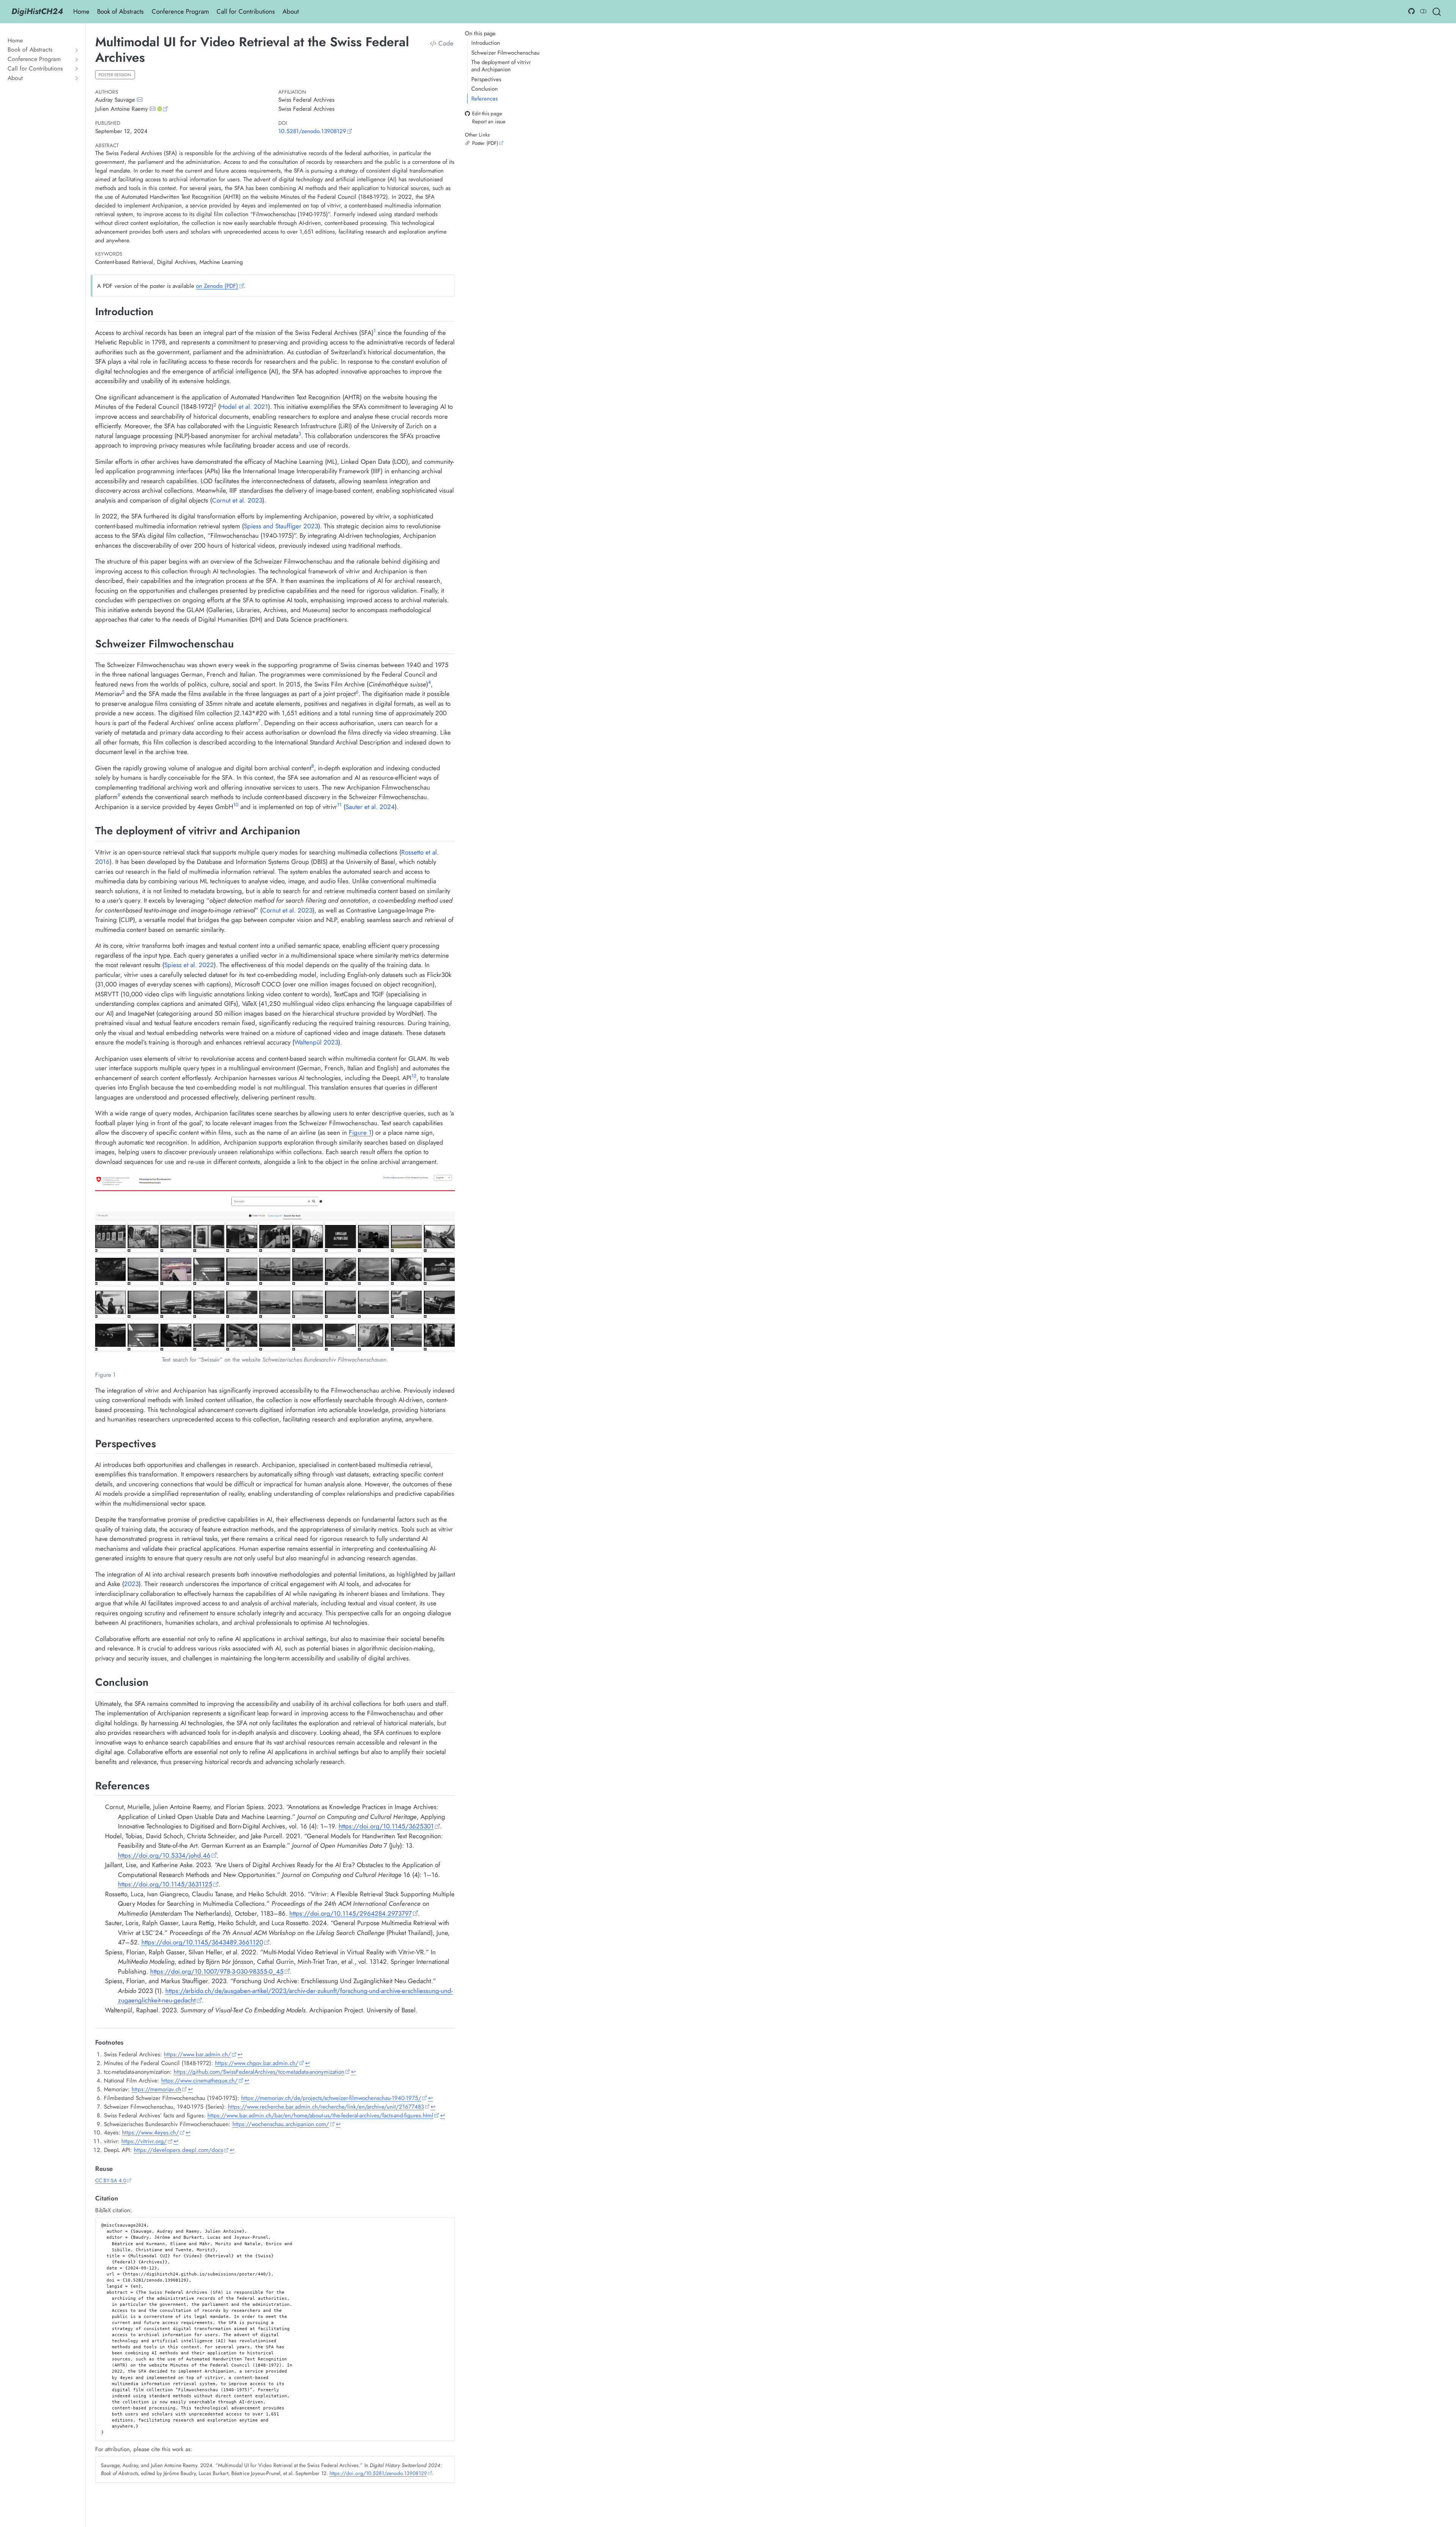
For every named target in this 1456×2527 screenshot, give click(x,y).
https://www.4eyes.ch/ (151, 2133)
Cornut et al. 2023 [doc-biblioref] (237, 500)
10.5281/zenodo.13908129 (312, 131)
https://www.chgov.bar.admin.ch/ (257, 2063)
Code (445, 43)
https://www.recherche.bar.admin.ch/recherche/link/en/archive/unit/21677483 (326, 2107)
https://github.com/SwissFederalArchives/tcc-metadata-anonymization (259, 2072)
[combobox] (1437, 12)
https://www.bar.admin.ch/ (197, 2054)
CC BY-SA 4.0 (111, 2180)
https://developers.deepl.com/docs (178, 2150)
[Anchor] (161, 311)
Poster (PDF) (485, 143)
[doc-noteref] (375, 333)
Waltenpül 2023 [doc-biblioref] (316, 1042)
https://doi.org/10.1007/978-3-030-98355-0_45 (217, 1971)
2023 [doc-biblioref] (131, 1584)
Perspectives (486, 79)
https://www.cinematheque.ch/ (199, 2081)
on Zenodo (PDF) (217, 286)
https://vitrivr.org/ (144, 2141)
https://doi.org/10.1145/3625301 (386, 1826)
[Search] (1437, 12)
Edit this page (487, 114)
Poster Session (115, 75)
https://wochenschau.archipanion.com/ (281, 2124)
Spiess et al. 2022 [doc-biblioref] (189, 965)
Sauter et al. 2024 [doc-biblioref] (370, 807)
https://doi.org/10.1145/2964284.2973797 (351, 1913)
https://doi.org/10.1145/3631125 (165, 1884)
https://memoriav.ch (156, 2089)
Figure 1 (360, 1132)
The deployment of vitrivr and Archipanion (501, 66)
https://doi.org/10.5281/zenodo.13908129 (378, 2473)
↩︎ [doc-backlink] (240, 2054)
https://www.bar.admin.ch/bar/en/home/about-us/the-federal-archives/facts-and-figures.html (320, 2116)
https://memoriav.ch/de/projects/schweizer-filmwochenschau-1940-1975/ (331, 2098)
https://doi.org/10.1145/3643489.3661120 (202, 1942)
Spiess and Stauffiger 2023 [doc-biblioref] (281, 526)
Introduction (486, 43)
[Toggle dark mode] (1423, 11)
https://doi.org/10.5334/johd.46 (164, 1855)
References (485, 99)
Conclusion (485, 89)
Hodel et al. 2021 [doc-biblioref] (244, 407)
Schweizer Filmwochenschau (505, 53)
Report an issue (489, 121)
